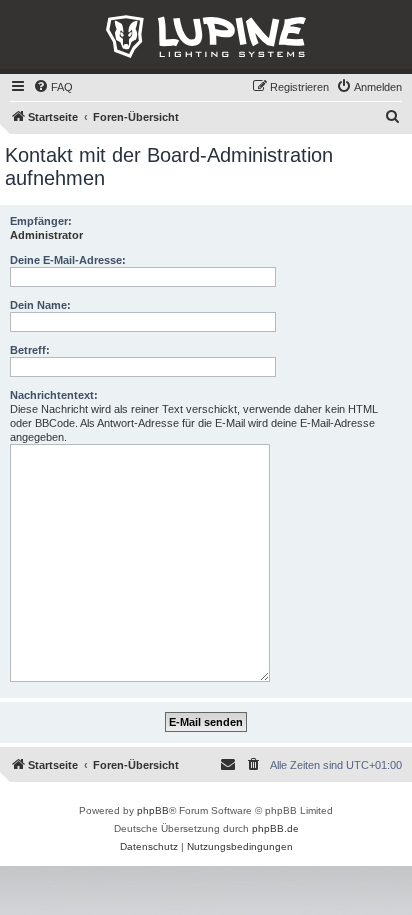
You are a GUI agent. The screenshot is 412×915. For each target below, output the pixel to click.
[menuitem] (53, 87)
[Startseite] (206, 37)
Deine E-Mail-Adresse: (68, 260)
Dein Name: (40, 305)
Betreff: (30, 350)
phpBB (153, 810)
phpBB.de (275, 828)
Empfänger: (41, 221)
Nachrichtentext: (54, 395)
